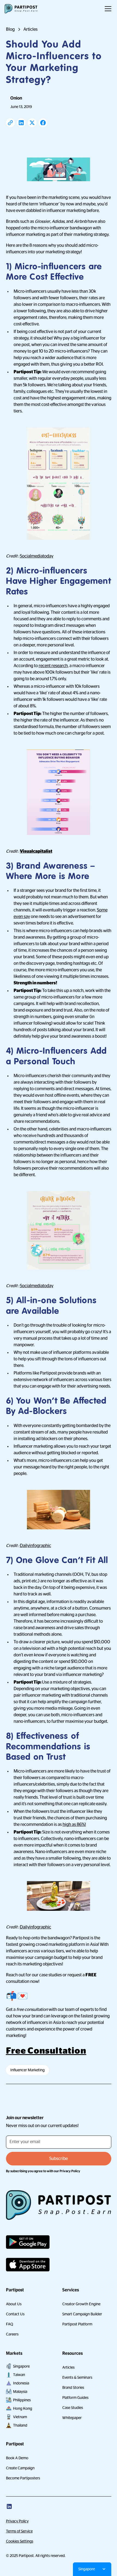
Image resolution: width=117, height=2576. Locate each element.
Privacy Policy (17, 2521)
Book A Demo (17, 2458)
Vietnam (20, 2417)
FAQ (10, 2324)
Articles (68, 2367)
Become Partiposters (23, 2478)
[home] (21, 9)
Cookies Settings (20, 2541)
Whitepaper (72, 2418)
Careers (12, 2334)
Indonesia (21, 2383)
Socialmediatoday (37, 556)
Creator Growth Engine (81, 2304)
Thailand (20, 2425)
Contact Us (15, 2314)
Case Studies (73, 2408)
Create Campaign (20, 2468)
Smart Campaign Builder (82, 2314)
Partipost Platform (77, 2324)
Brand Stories (73, 2387)
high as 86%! (74, 1825)
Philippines (22, 2400)
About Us (14, 2304)
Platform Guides (75, 2398)
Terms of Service (19, 2531)
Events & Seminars (77, 2377)
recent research (53, 666)
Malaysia (20, 2392)
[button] (107, 9)
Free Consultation (46, 2051)
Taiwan (19, 2375)
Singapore (21, 2366)
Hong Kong (23, 2408)
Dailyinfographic (36, 1546)
